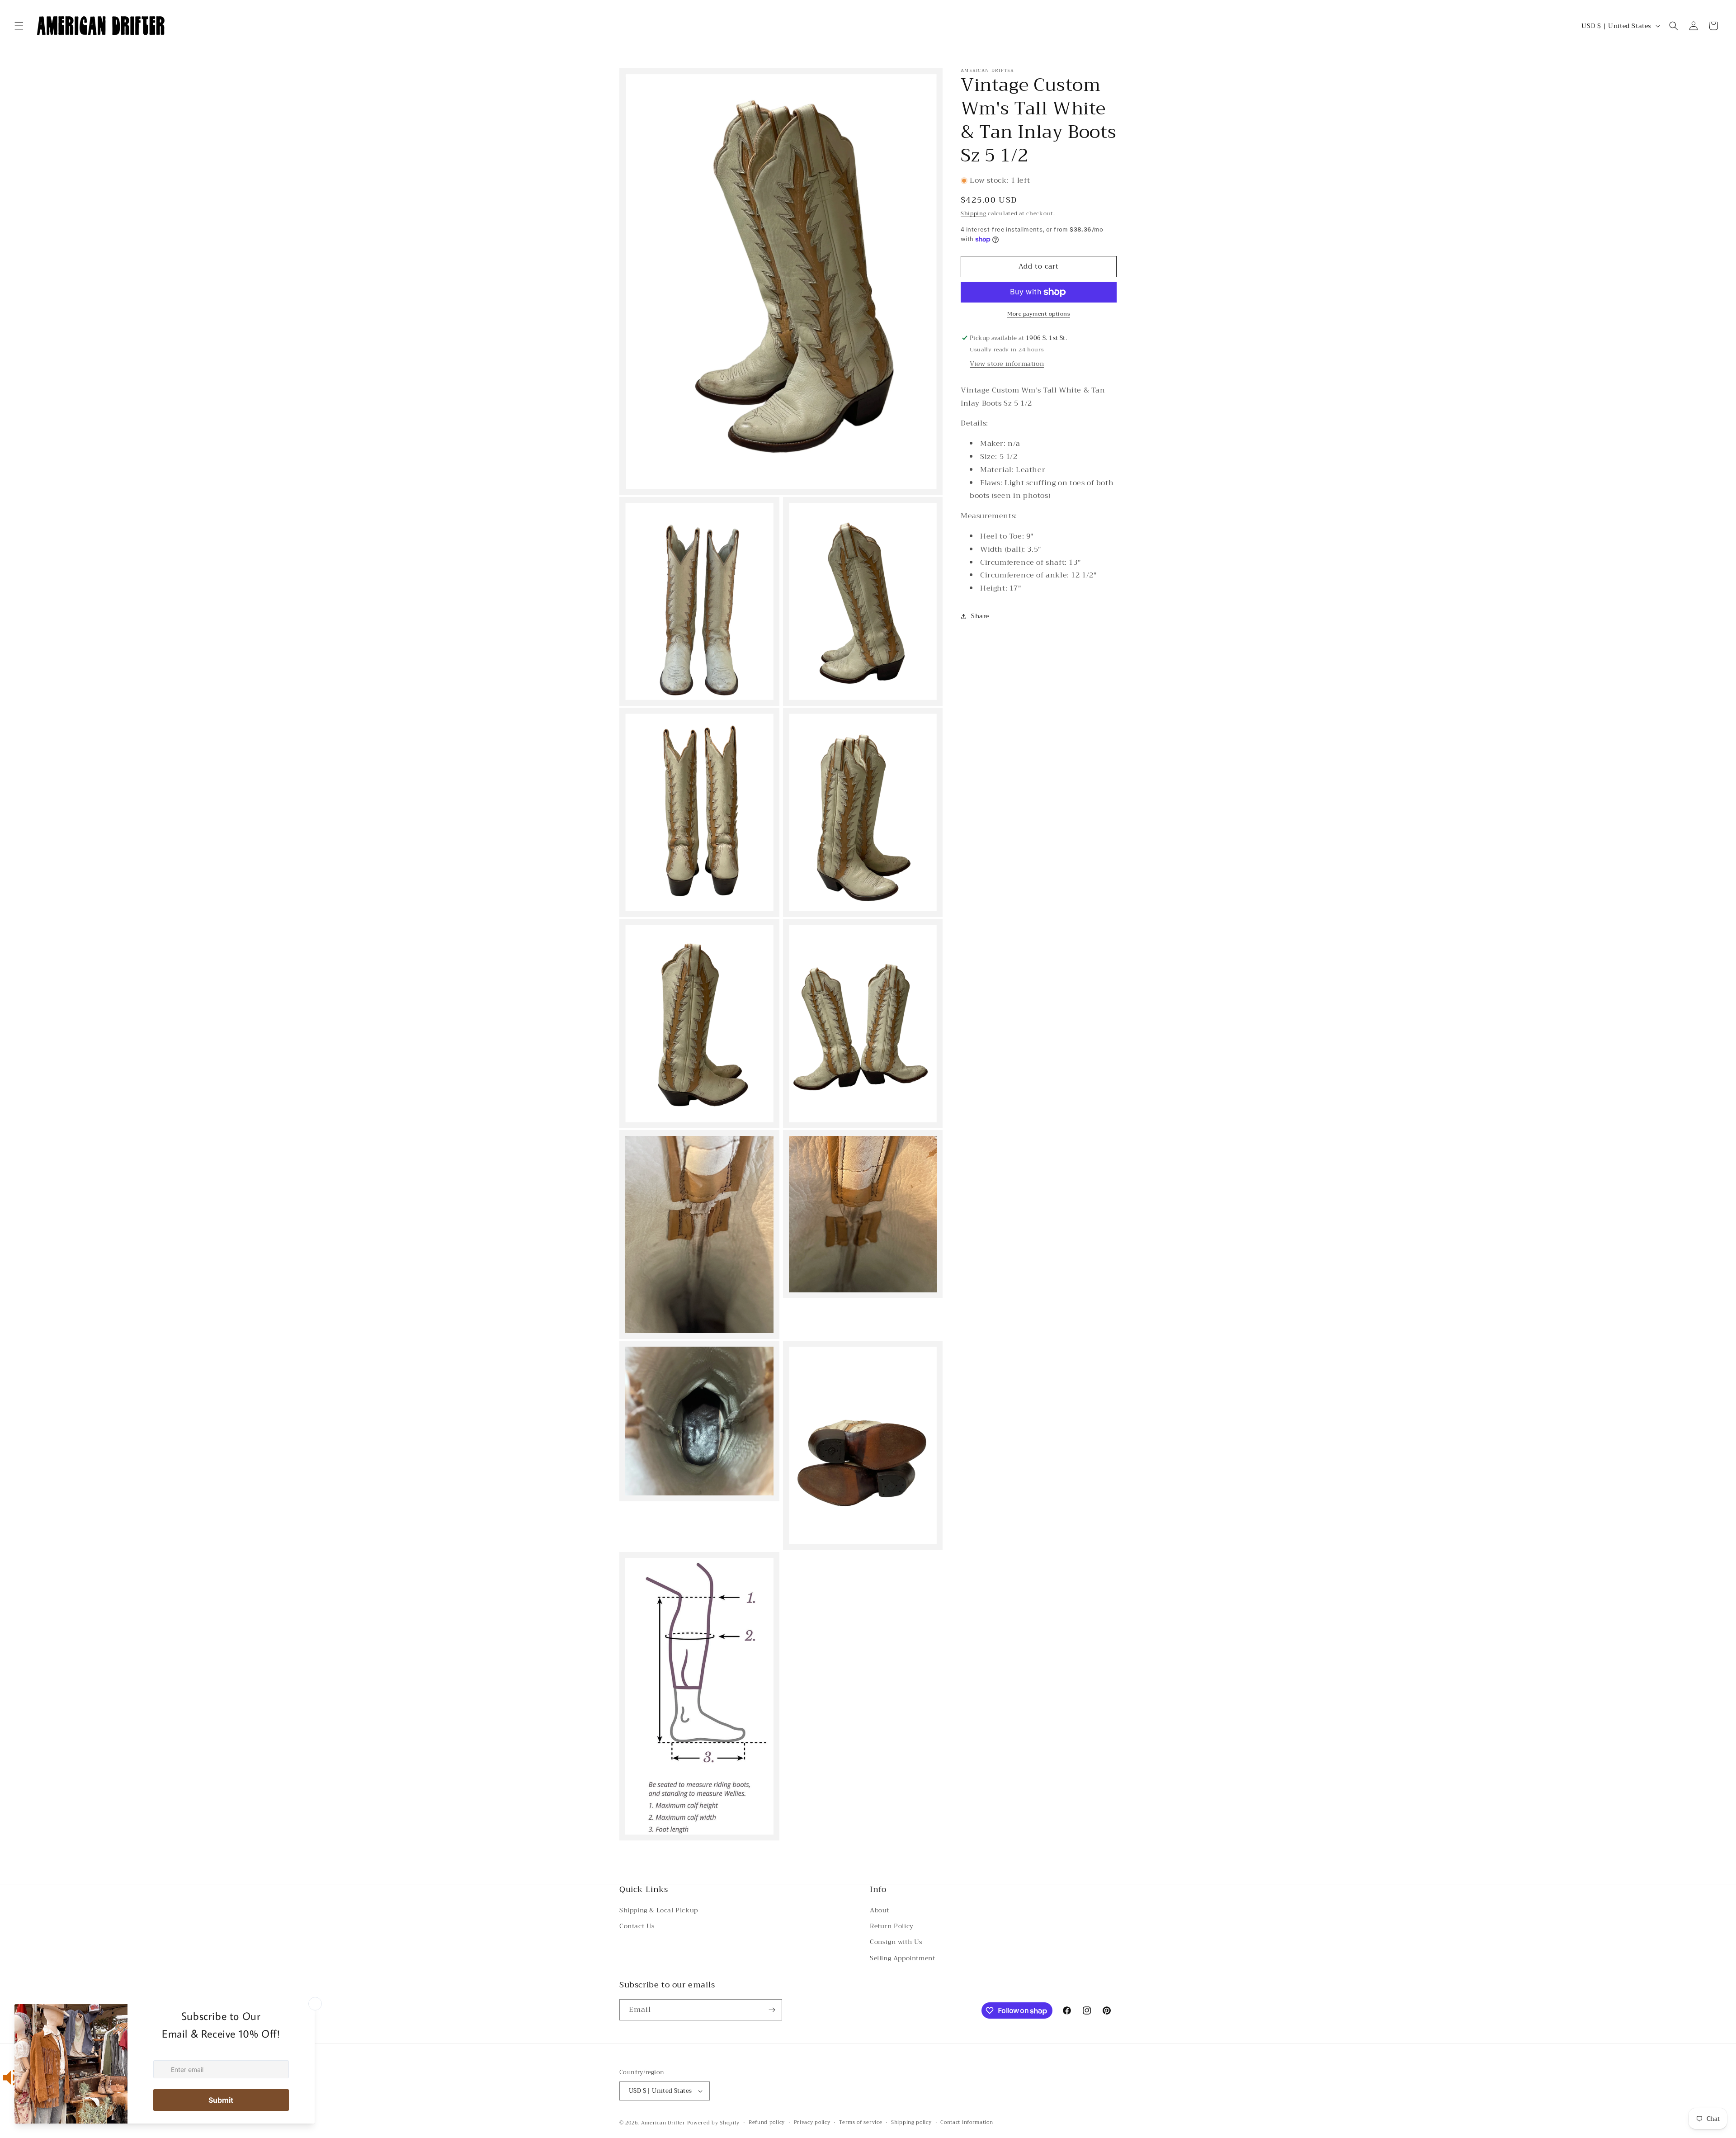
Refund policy (767, 2123)
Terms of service (861, 2123)
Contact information (967, 2123)
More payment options (1039, 314)
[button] (19, 26)
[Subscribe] (772, 2010)
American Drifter (663, 2123)
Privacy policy (812, 2123)
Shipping (974, 213)
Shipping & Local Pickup (659, 1910)
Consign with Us (896, 1942)
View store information (1007, 364)
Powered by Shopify (714, 2123)
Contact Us (637, 1926)
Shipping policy (911, 2123)
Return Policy (892, 1926)
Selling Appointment (902, 1958)
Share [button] (980, 616)
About (880, 1910)
